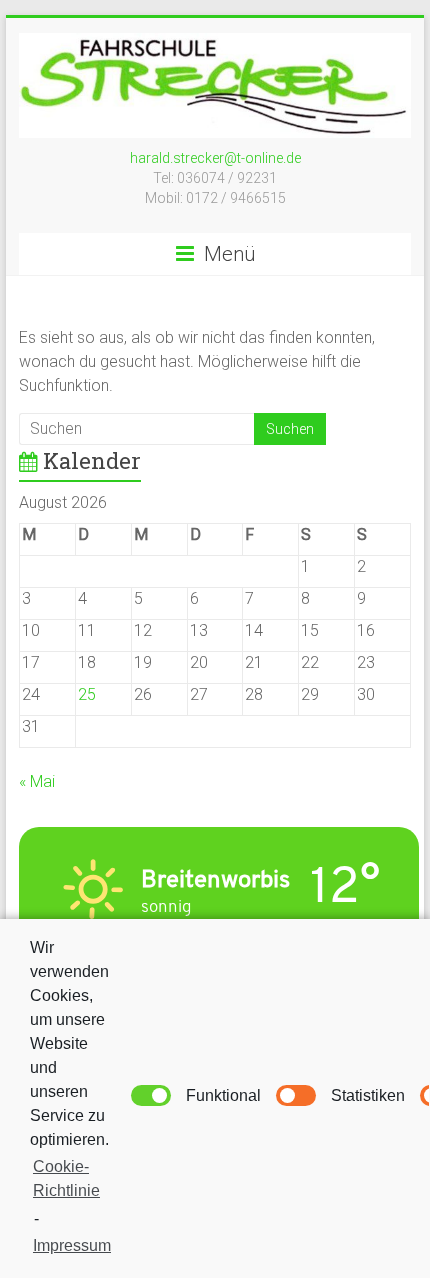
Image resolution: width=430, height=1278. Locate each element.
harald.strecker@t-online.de (215, 158)
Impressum (72, 1245)
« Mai (37, 781)
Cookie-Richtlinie (66, 1178)
